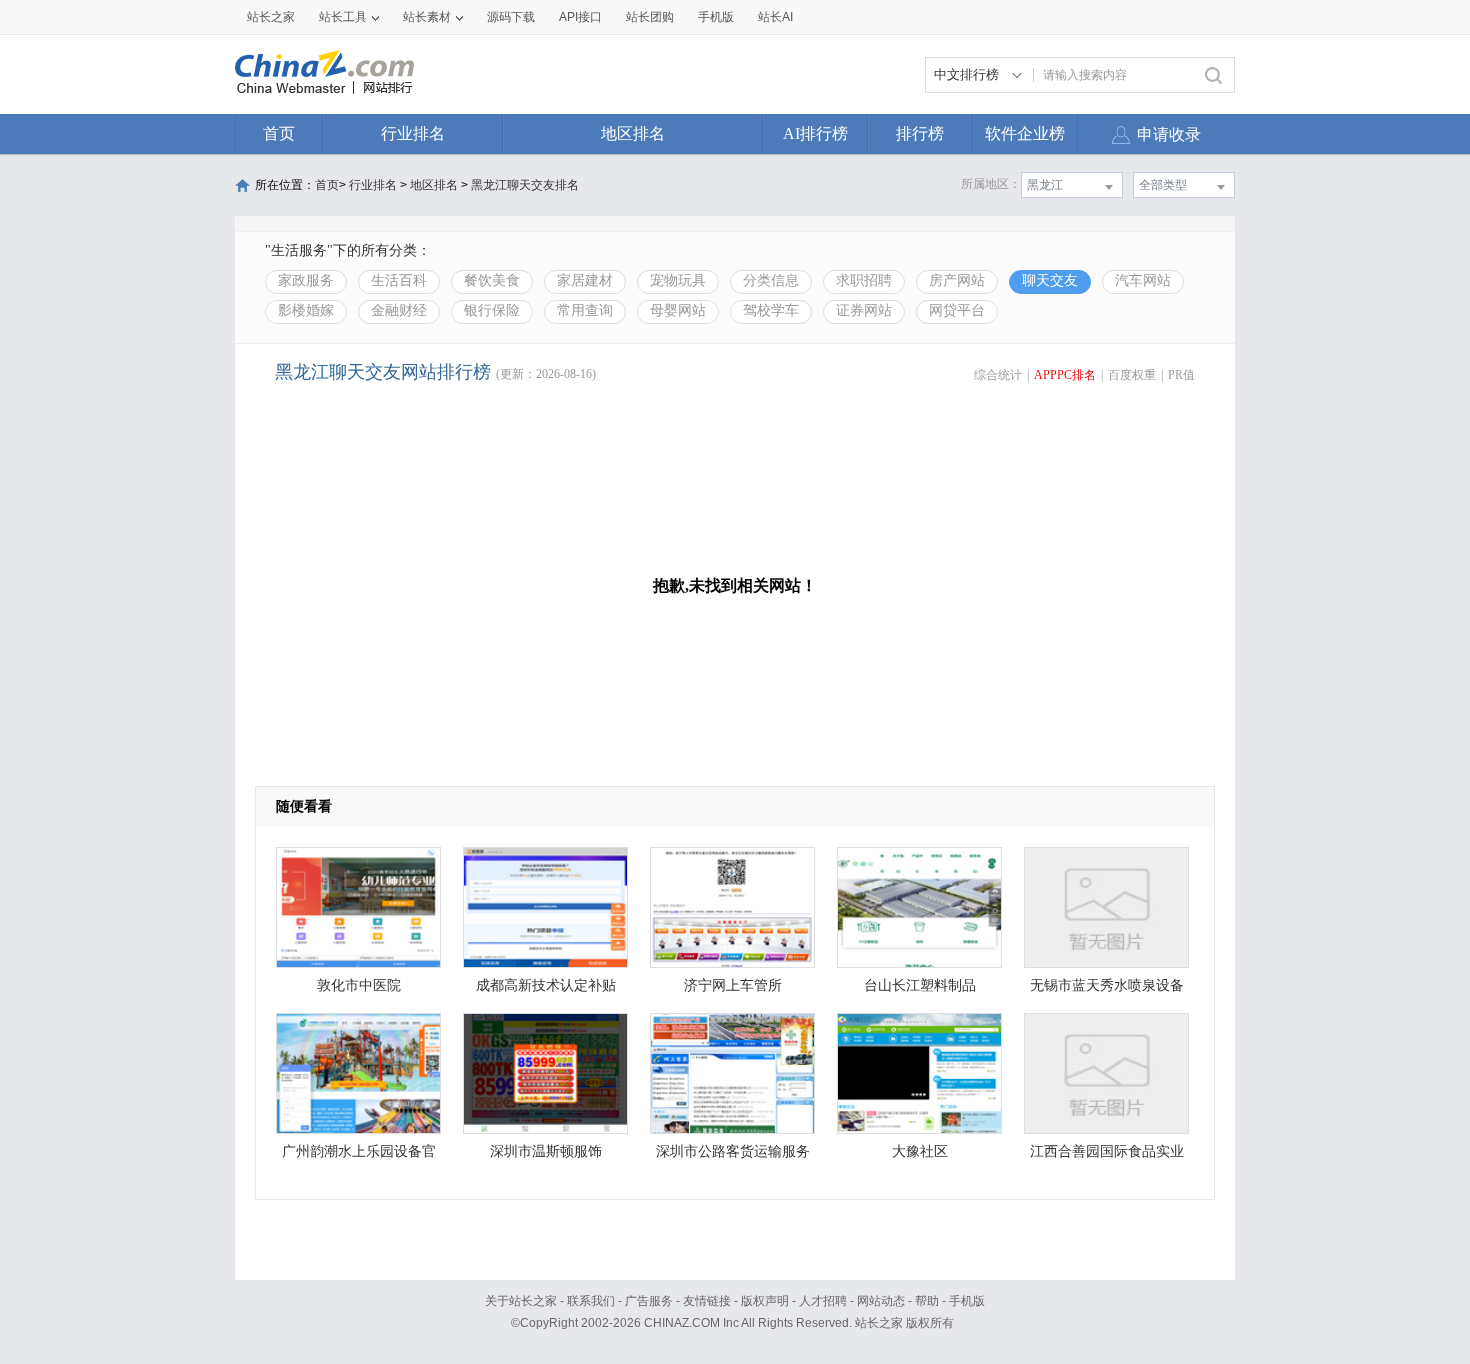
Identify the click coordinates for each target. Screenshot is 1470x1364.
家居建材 (585, 280)
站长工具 (343, 17)
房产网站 (957, 280)
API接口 (580, 17)
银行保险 (492, 310)
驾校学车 (771, 310)
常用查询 (585, 310)
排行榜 (920, 133)
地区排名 (633, 133)
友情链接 (707, 1301)
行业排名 (413, 133)
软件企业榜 (1025, 133)
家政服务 (306, 280)
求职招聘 (864, 280)
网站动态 (881, 1301)
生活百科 (399, 280)
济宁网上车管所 (733, 985)
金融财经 (399, 310)
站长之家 (271, 17)
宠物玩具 (678, 280)
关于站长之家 (521, 1301)
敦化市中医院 (359, 985)
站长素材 (427, 17)
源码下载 (511, 17)
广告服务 (649, 1301)
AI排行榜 (815, 133)
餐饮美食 (492, 280)
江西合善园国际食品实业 (1107, 1151)
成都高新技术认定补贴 (546, 985)
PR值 (1181, 375)
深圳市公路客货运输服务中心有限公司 (733, 1156)
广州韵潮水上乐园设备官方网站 (359, 1156)
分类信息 (771, 280)
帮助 (927, 1301)
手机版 (967, 1301)
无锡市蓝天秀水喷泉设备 (1107, 985)
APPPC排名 (1065, 375)
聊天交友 (1050, 280)
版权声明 (765, 1301)
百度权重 (1132, 375)
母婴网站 (678, 310)
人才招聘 (823, 1301)
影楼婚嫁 (306, 310)
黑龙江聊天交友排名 (525, 185)
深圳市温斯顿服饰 (546, 1151)
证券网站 (864, 310)
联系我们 (591, 1301)
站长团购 (650, 17)
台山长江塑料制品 (920, 985)
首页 (279, 133)
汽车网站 (1143, 280)
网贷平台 (957, 310)
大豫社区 (920, 1151)
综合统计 (998, 375)
